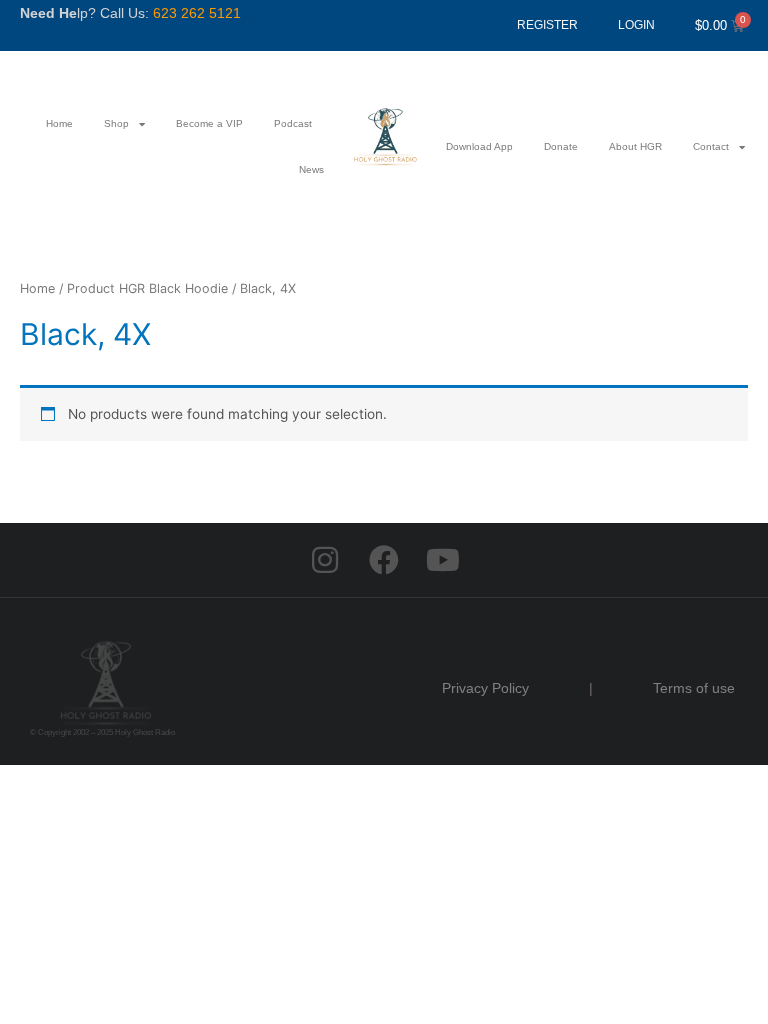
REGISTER (547, 25)
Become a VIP (209, 123)
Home (59, 123)
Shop (116, 123)
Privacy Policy (485, 688)
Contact (711, 146)
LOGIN (636, 25)
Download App (479, 146)
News (311, 169)
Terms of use (694, 688)
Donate (561, 146)
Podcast (293, 123)
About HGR (635, 146)
